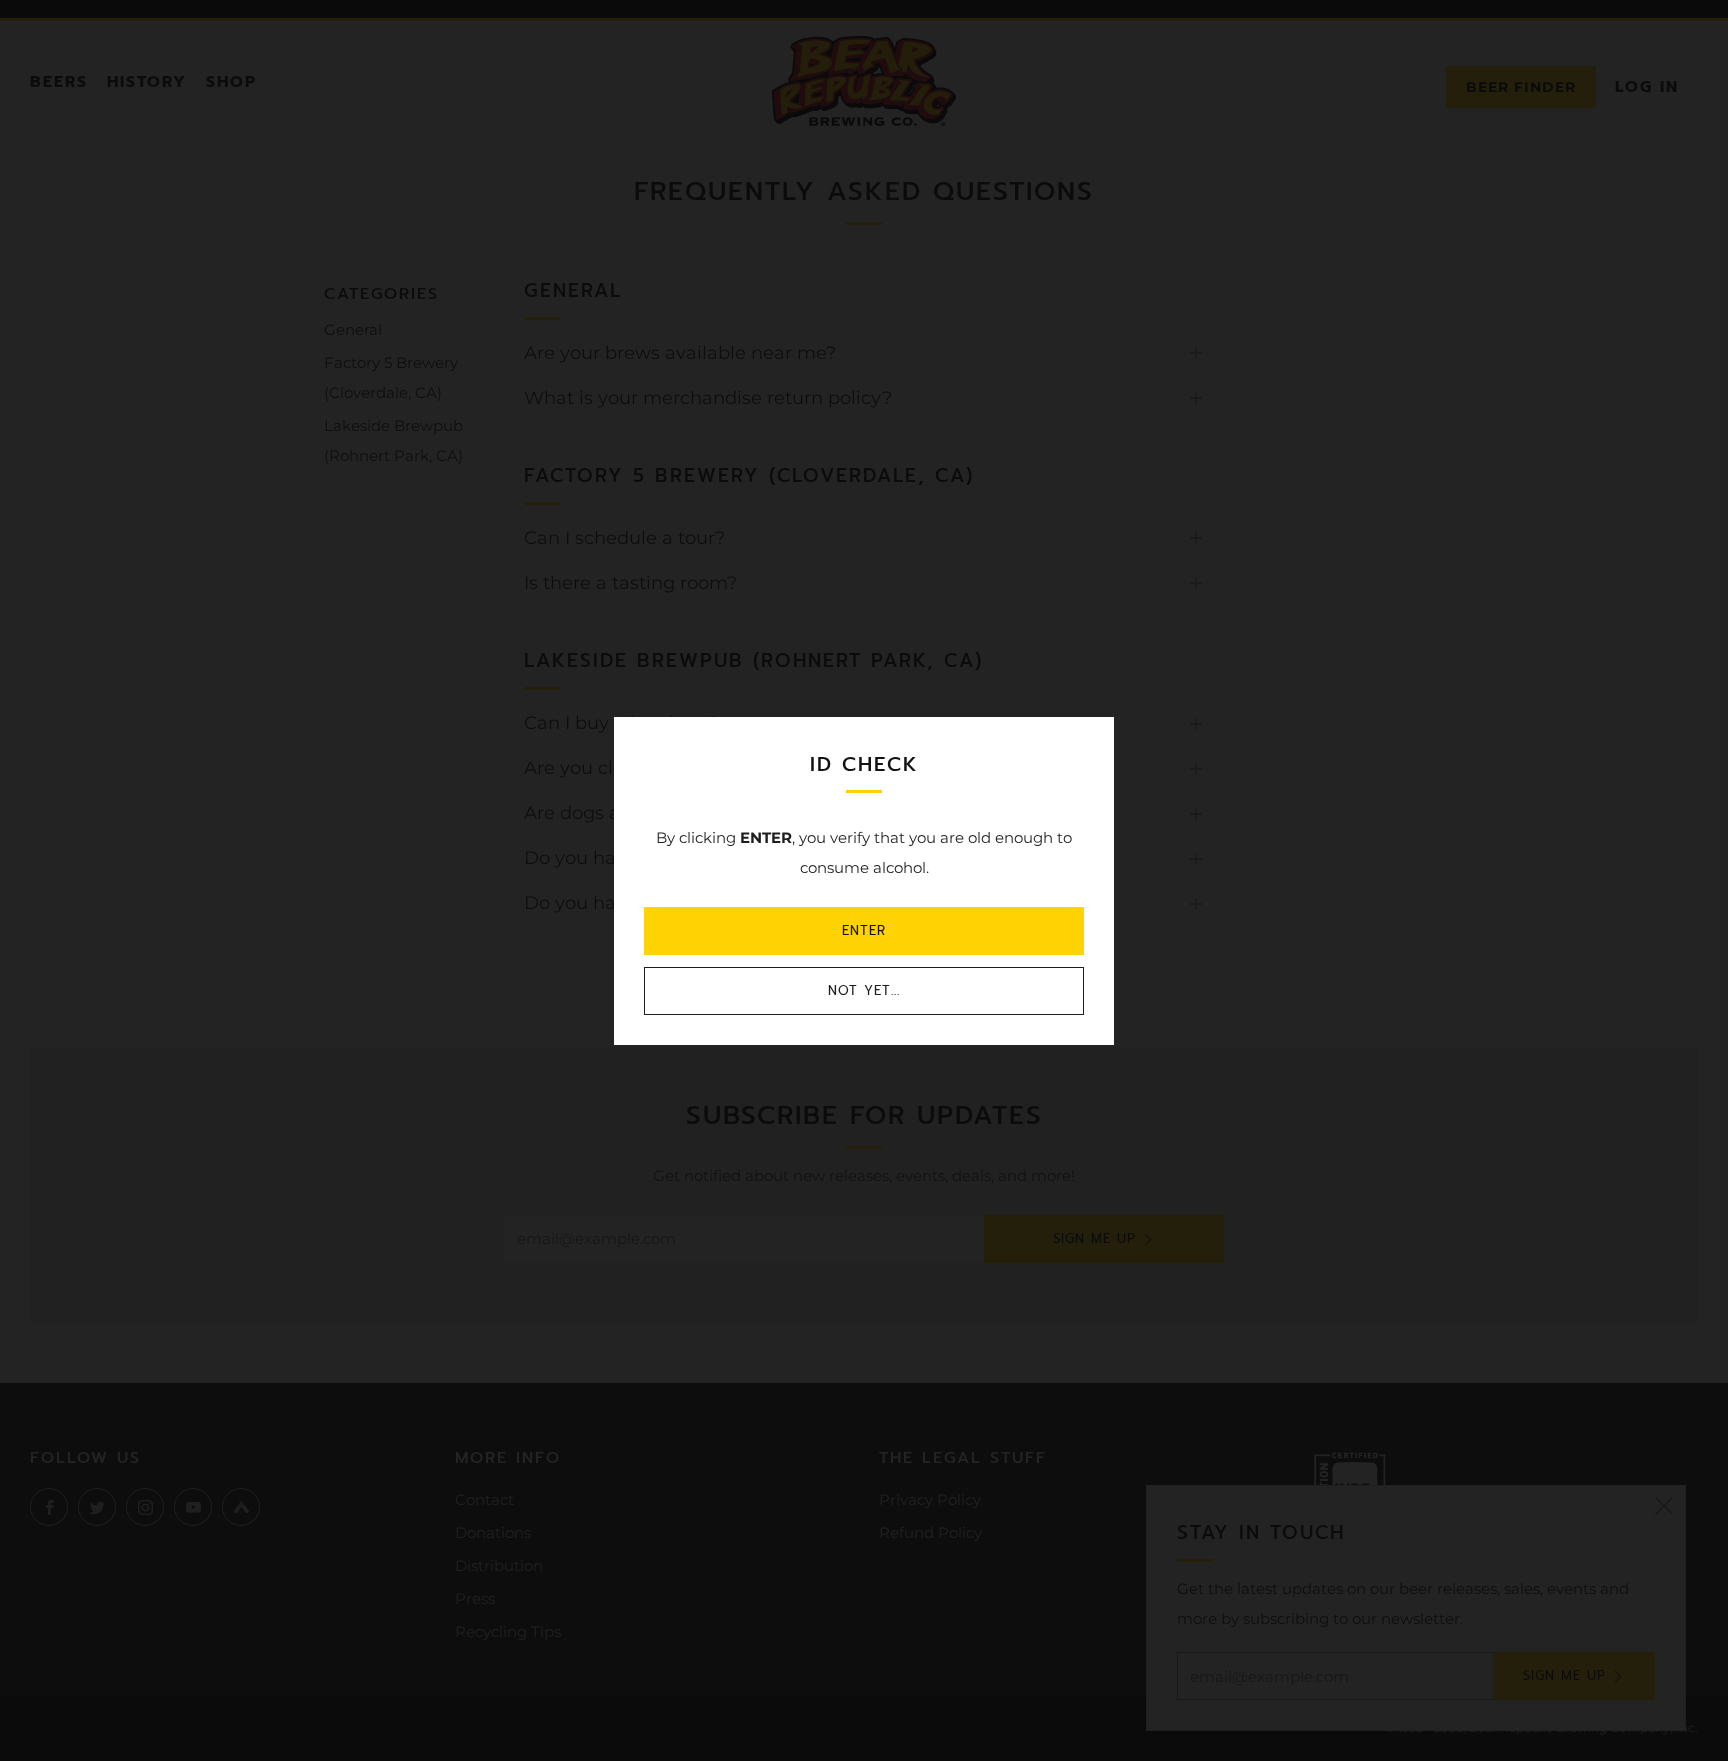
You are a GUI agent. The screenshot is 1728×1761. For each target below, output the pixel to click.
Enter (864, 930)
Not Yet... (864, 990)
